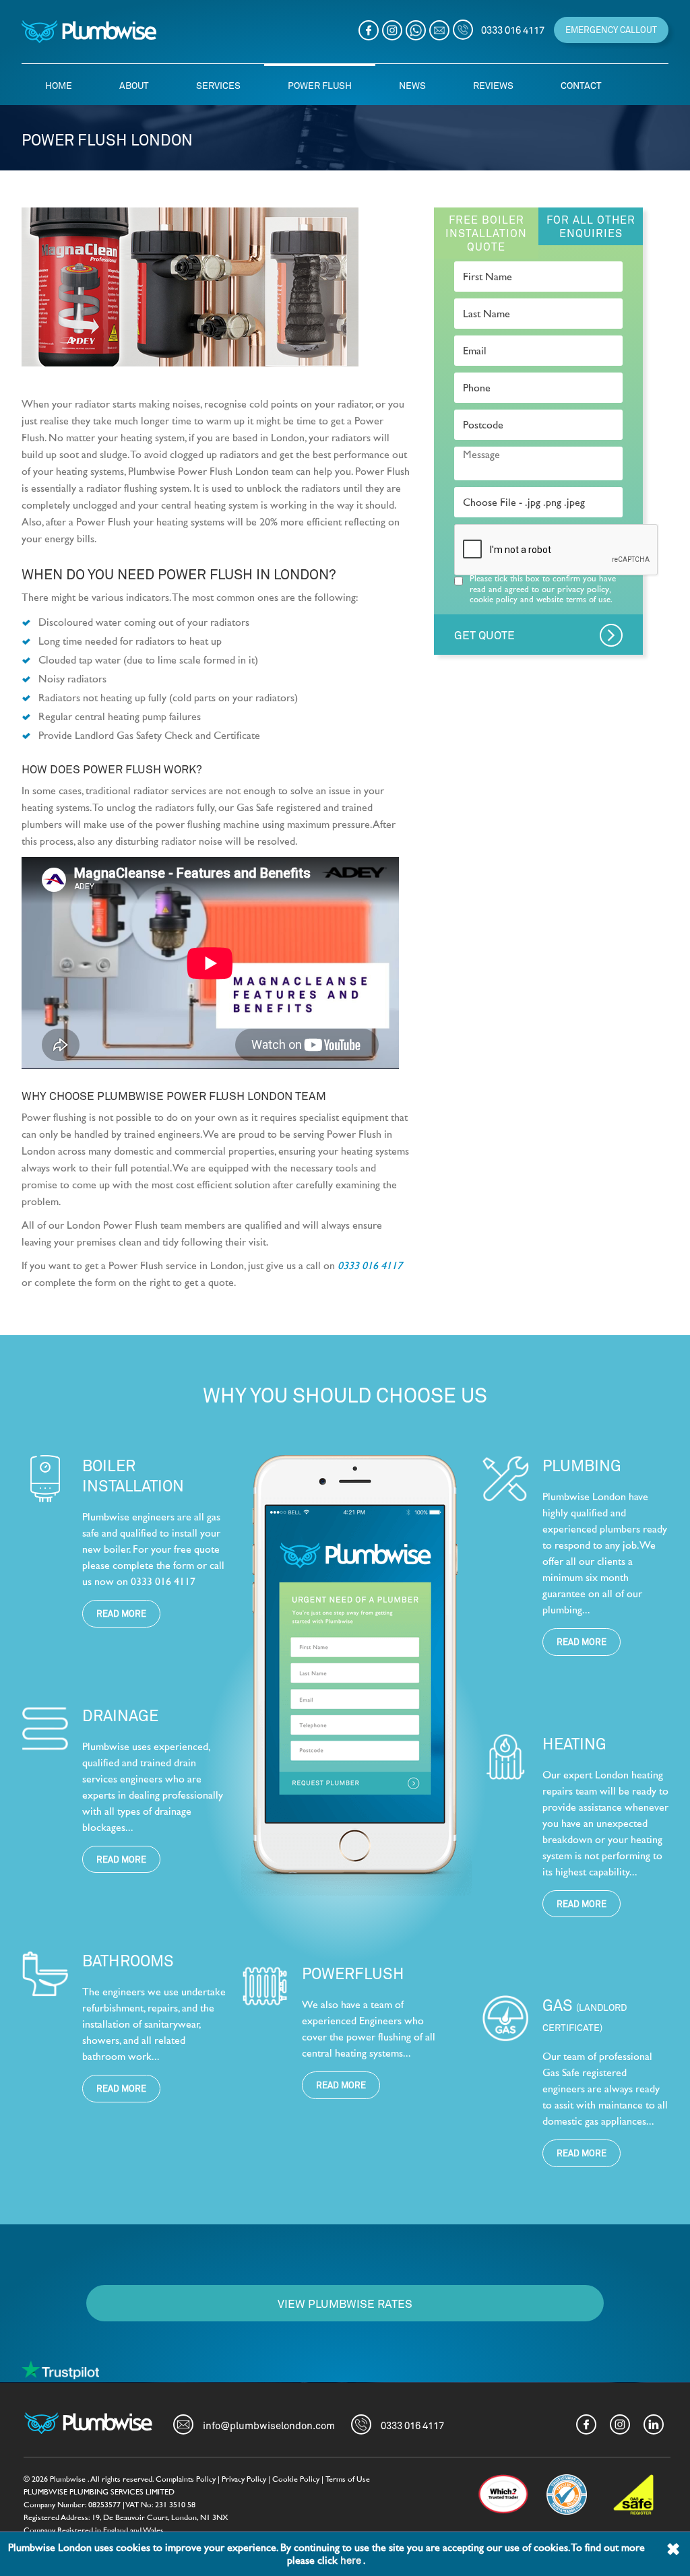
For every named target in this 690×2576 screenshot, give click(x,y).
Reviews (493, 85)
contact (581, 85)
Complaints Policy (186, 2479)
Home (59, 85)
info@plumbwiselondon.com (269, 2425)
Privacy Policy (244, 2479)
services (218, 85)
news (412, 85)
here (352, 2560)
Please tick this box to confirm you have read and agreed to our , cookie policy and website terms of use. (543, 589)
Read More (121, 1613)
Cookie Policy (296, 2479)
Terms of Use (348, 2479)
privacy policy (583, 589)
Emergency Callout (611, 30)
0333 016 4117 (370, 1266)
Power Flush (320, 85)
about (134, 85)
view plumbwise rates (345, 2303)
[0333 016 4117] (463, 30)
